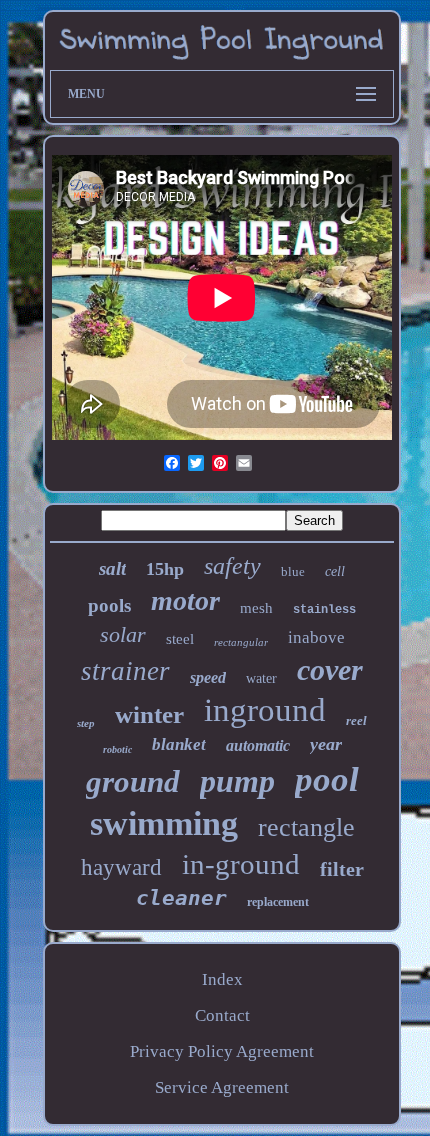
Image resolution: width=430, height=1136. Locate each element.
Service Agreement (222, 1087)
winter (149, 714)
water (261, 678)
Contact (222, 1015)
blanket (179, 744)
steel (180, 639)
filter (342, 869)
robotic (117, 749)
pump (237, 781)
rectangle (306, 827)
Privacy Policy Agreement (222, 1051)
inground (265, 710)
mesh (256, 608)
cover (330, 669)
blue (293, 571)
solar (123, 634)
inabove (316, 637)
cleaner (181, 898)
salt (112, 568)
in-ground (241, 864)
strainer (125, 671)
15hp (165, 569)
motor (185, 600)
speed (208, 677)
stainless (324, 610)
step (86, 723)
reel (356, 720)
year (326, 744)
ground (133, 781)
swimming (164, 823)
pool (327, 779)
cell (335, 571)
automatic (258, 745)
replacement (278, 902)
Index (222, 979)
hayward (121, 867)
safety (232, 566)
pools (109, 605)
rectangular (241, 642)
